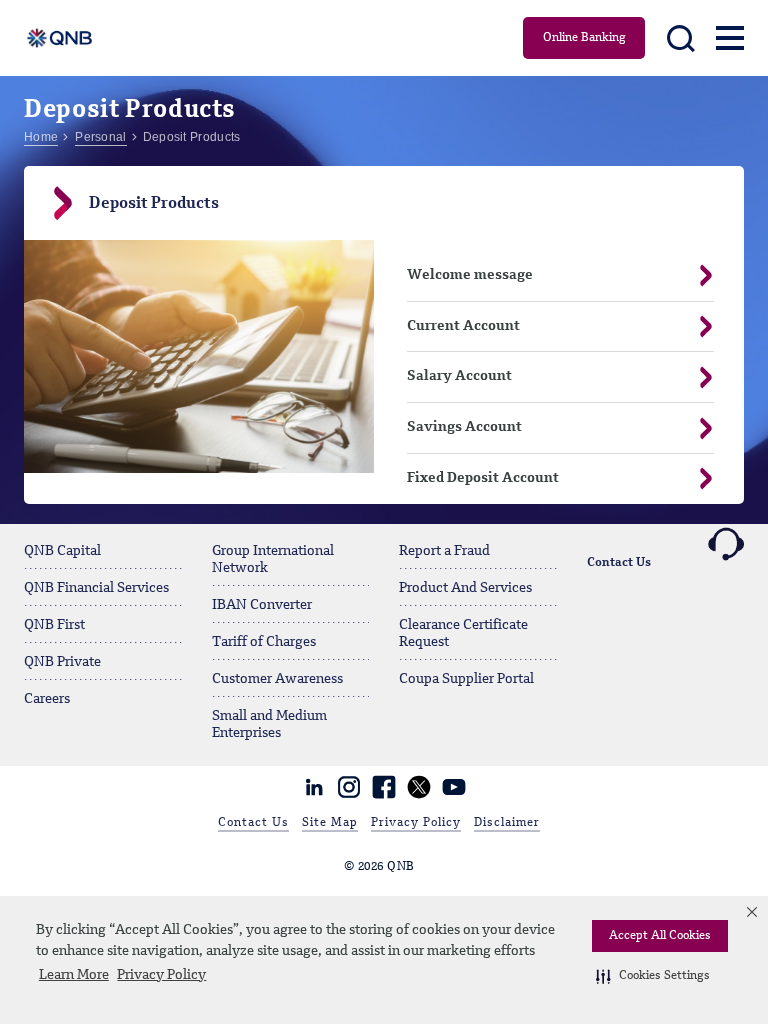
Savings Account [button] (464, 427)
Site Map (330, 823)
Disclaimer (507, 823)
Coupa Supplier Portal (466, 679)
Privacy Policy (161, 975)
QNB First (54, 625)
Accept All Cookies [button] (660, 936)
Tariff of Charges (264, 642)
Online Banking (584, 38)
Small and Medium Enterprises (269, 724)
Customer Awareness (277, 679)
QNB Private (62, 662)
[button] (653, 976)
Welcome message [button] (470, 275)
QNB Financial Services (96, 588)
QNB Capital (62, 551)
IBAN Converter (262, 605)
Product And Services (465, 588)
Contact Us (619, 563)
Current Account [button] (463, 326)
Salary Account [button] (459, 376)
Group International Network (273, 559)
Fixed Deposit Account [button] (483, 478)
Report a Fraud (444, 551)
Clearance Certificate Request (463, 633)
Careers (47, 699)
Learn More (74, 975)
